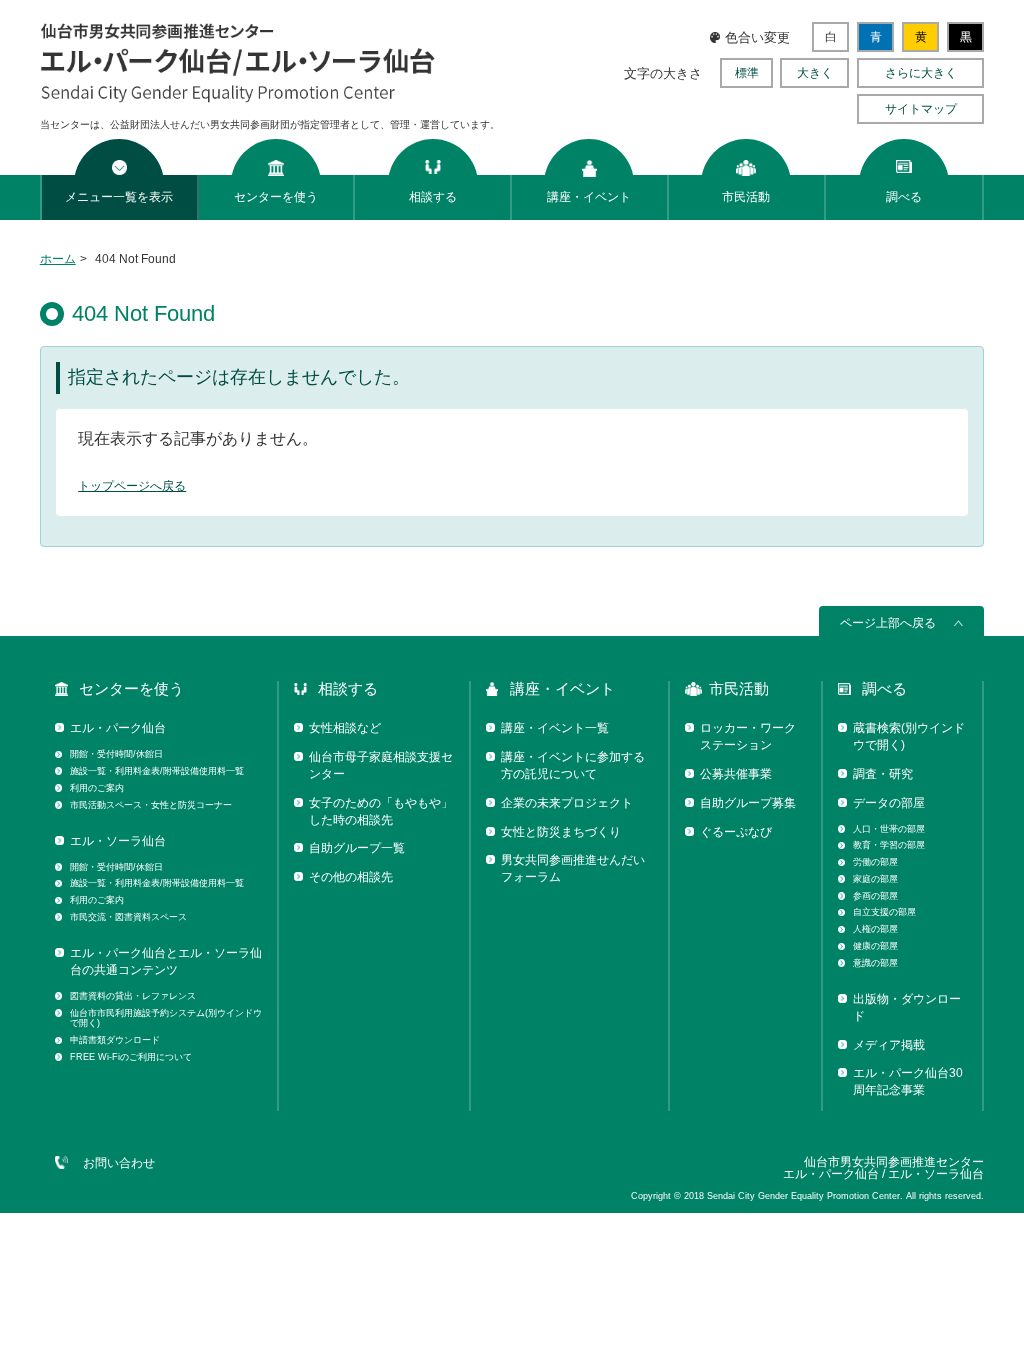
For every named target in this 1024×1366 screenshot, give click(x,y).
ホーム (58, 259)
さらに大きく (921, 73)
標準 (747, 73)
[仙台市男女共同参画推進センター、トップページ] (238, 99)
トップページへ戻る (132, 486)
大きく (815, 73)
